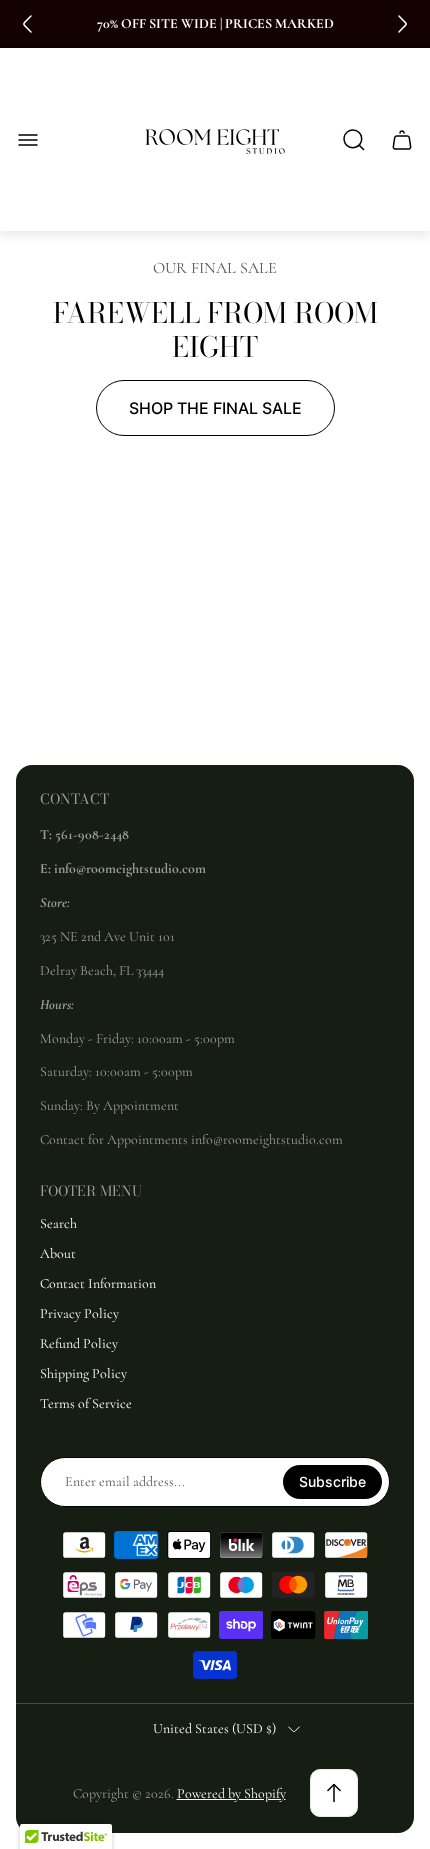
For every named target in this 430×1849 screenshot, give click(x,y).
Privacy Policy (79, 1313)
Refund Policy (79, 1343)
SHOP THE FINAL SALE (215, 408)
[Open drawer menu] (28, 140)
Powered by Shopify (231, 1793)
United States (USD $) (214, 1728)
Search (58, 1223)
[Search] (354, 140)
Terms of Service (86, 1403)
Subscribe (332, 1481)
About (58, 1253)
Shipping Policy (83, 1373)
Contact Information (98, 1283)
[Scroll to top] (334, 1793)
